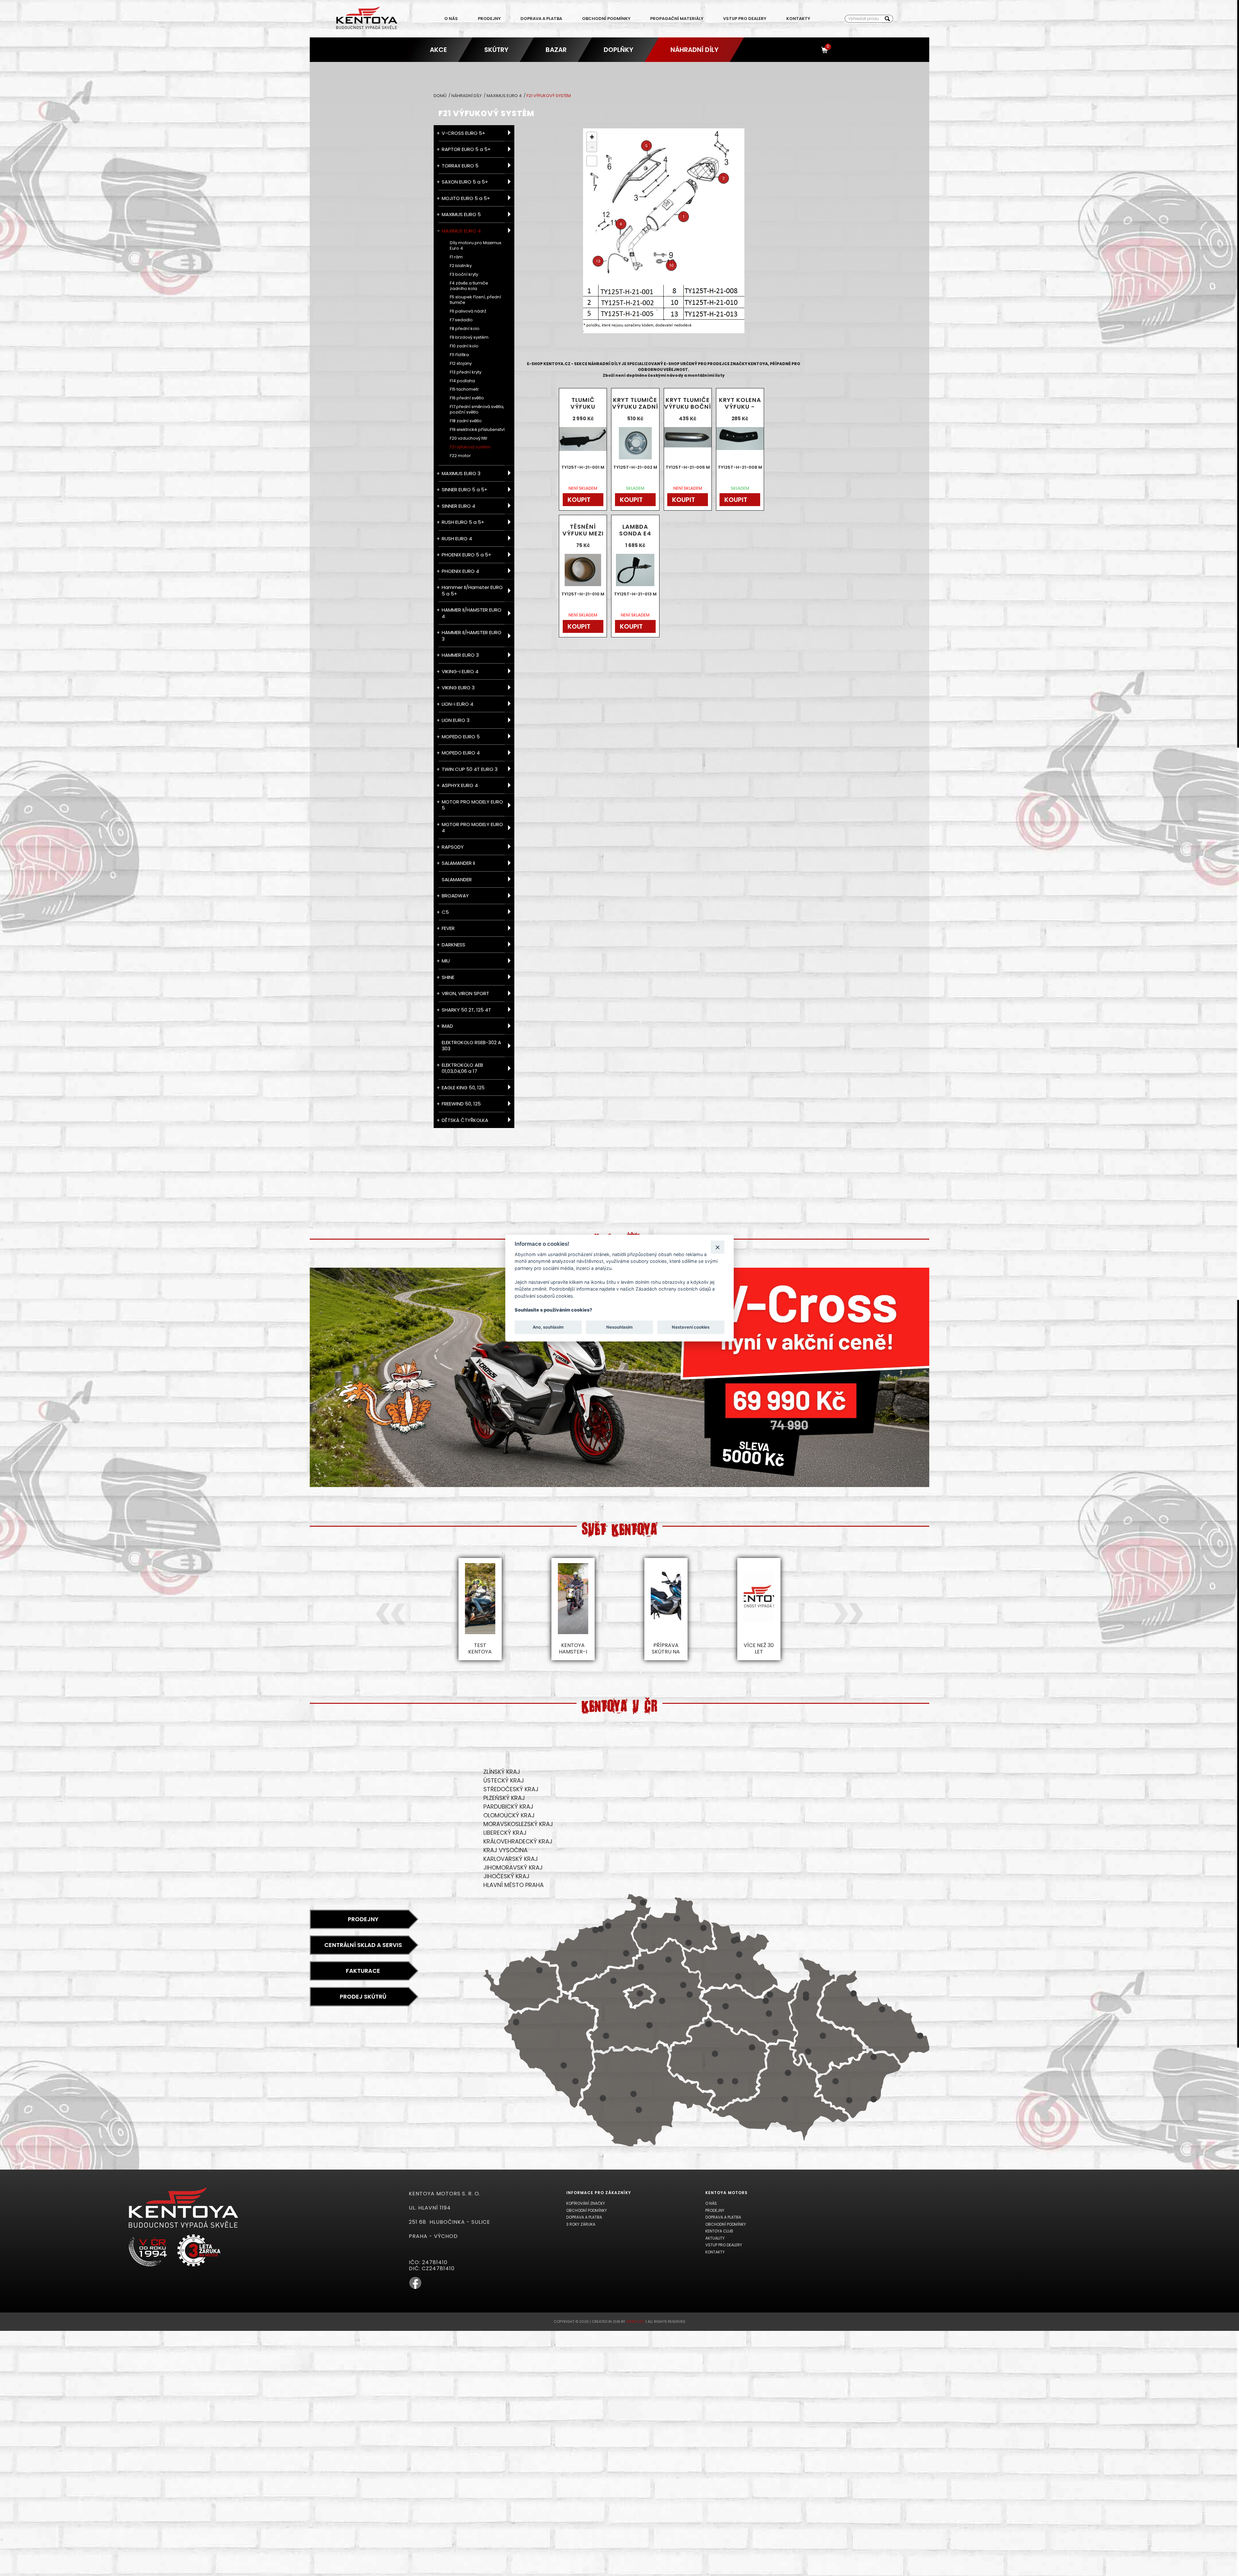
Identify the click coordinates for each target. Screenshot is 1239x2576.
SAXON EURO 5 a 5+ (465, 182)
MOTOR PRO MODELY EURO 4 (472, 828)
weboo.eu (635, 2321)
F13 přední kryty (466, 372)
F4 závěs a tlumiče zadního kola (469, 286)
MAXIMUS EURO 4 (505, 96)
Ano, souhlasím (548, 1327)
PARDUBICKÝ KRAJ (508, 1807)
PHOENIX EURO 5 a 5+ (467, 555)
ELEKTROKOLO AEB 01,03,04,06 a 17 (462, 1068)
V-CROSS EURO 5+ (463, 133)
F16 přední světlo (467, 398)
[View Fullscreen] (592, 161)
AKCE (438, 50)
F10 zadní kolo (464, 346)
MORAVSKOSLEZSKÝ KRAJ (518, 1824)
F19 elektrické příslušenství (477, 430)
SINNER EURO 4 (458, 506)
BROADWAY (455, 896)
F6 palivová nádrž (468, 311)
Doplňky (619, 50)
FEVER (448, 928)
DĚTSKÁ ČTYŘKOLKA (465, 1120)
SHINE (448, 977)
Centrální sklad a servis (363, 1945)
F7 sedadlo (461, 320)
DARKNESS (453, 945)
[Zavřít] (717, 1247)
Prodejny (489, 19)
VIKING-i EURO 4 (460, 671)
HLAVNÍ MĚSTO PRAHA (514, 1885)
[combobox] (863, 19)
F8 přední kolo (465, 329)
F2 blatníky (461, 266)
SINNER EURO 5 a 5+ (465, 489)
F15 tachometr (464, 389)
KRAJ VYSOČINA (505, 1850)
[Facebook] (415, 2288)
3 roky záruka (581, 2224)
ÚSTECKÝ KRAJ (504, 1780)
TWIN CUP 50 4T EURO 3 (470, 769)
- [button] (592, 147)
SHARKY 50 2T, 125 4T (466, 1010)
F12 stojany (461, 364)
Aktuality (715, 2238)
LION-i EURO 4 (458, 704)
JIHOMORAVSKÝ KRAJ (513, 1867)
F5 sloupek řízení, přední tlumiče (475, 300)
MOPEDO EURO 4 (461, 753)
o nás (451, 19)
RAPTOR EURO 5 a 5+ (466, 149)
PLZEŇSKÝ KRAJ (504, 1798)
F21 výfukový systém (470, 447)
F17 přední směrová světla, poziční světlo (477, 410)
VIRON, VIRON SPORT (465, 993)
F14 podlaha (462, 381)
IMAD (447, 1026)
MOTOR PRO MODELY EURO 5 (472, 805)
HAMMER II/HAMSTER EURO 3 (472, 636)
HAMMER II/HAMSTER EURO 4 (472, 613)
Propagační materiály (677, 19)
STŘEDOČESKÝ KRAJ (511, 1789)
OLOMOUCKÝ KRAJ (509, 1815)
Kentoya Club (719, 2231)
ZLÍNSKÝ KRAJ (502, 1772)
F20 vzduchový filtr (469, 439)
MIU (446, 961)
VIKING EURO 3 (458, 688)
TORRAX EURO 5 (460, 166)
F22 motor (460, 456)
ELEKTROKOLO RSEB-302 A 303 (471, 1046)
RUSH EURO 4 (457, 539)
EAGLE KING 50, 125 (463, 1088)
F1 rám (456, 257)
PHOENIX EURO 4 (460, 571)
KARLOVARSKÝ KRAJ (511, 1859)
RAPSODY (453, 847)
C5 (445, 912)
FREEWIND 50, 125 (461, 1104)
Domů (441, 96)
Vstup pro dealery (745, 19)
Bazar (556, 50)
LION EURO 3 (456, 720)
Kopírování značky (586, 2203)
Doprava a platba (541, 19)
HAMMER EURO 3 (460, 655)
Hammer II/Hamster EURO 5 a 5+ (472, 590)
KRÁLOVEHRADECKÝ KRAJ (518, 1841)
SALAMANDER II (458, 863)
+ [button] (592, 137)
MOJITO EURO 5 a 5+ (466, 198)
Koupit (579, 500)
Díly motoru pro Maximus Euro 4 (476, 246)
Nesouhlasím (619, 1327)
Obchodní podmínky (606, 19)
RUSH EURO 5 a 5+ (463, 522)
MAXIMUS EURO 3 (461, 473)
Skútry (496, 50)
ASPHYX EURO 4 (460, 785)
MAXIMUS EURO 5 (461, 214)
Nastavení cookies (691, 1327)
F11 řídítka (459, 355)
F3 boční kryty (464, 275)
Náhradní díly (695, 50)
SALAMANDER (457, 879)
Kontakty (798, 19)
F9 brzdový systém (469, 338)
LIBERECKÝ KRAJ (505, 1833)
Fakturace (363, 1971)
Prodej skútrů (363, 1997)
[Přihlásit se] (813, 50)
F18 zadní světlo (466, 421)
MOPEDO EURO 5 (461, 737)
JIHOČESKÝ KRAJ (506, 1876)
